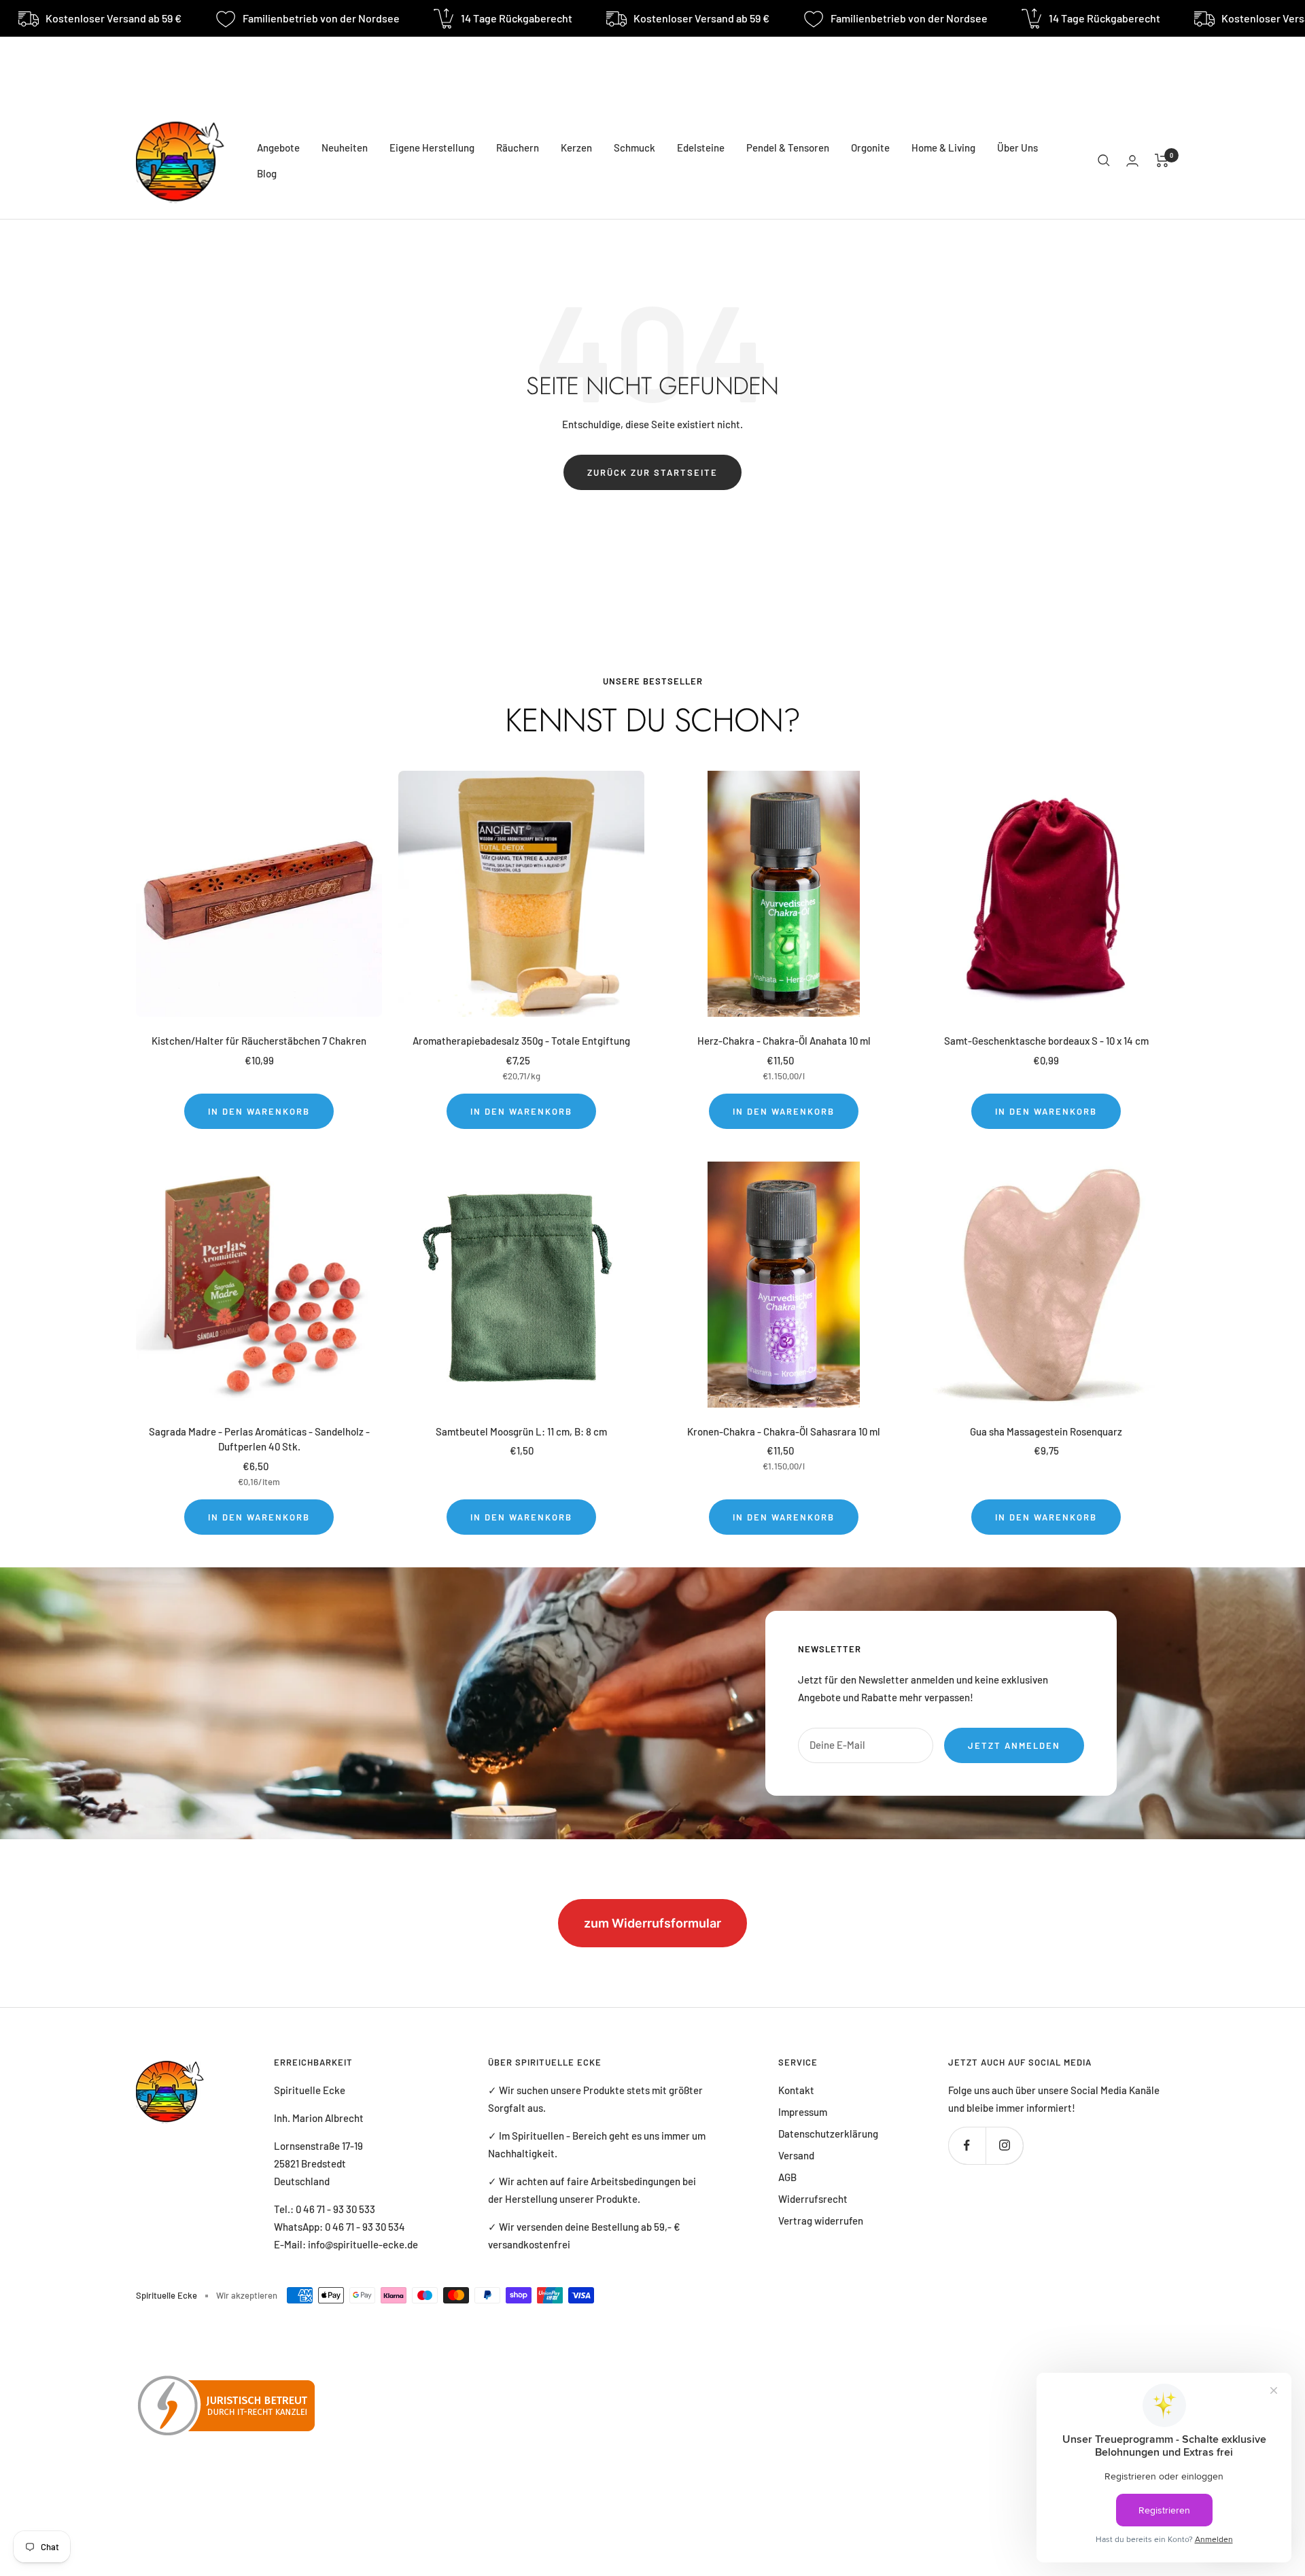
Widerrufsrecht (813, 2199)
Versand (796, 2155)
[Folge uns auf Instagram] (1004, 2145)
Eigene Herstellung (432, 147)
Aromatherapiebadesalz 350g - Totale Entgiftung (521, 1041)
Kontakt (796, 2090)
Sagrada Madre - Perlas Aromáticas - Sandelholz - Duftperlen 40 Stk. (259, 1439)
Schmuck (634, 147)
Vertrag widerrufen (821, 2221)
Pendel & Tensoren (788, 147)
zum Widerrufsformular (652, 1923)
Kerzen (576, 147)
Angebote (278, 147)
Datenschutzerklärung (828, 2134)
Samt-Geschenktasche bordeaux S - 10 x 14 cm (1046, 1041)
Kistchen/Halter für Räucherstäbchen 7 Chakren (259, 1041)
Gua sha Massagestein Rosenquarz (1046, 1431)
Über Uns (1017, 147)
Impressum (803, 2112)
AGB (787, 2177)
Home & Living (943, 147)
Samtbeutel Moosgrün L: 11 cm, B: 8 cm (521, 1431)
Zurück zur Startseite (652, 472)
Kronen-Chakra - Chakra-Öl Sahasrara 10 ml (784, 1431)
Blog (267, 173)
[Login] (1132, 161)
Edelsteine (701, 147)
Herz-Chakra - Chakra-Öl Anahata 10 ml (784, 1041)
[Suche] (1104, 160)
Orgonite (870, 147)
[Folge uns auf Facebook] (967, 2145)
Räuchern (518, 147)
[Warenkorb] (1162, 160)
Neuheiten (345, 147)
